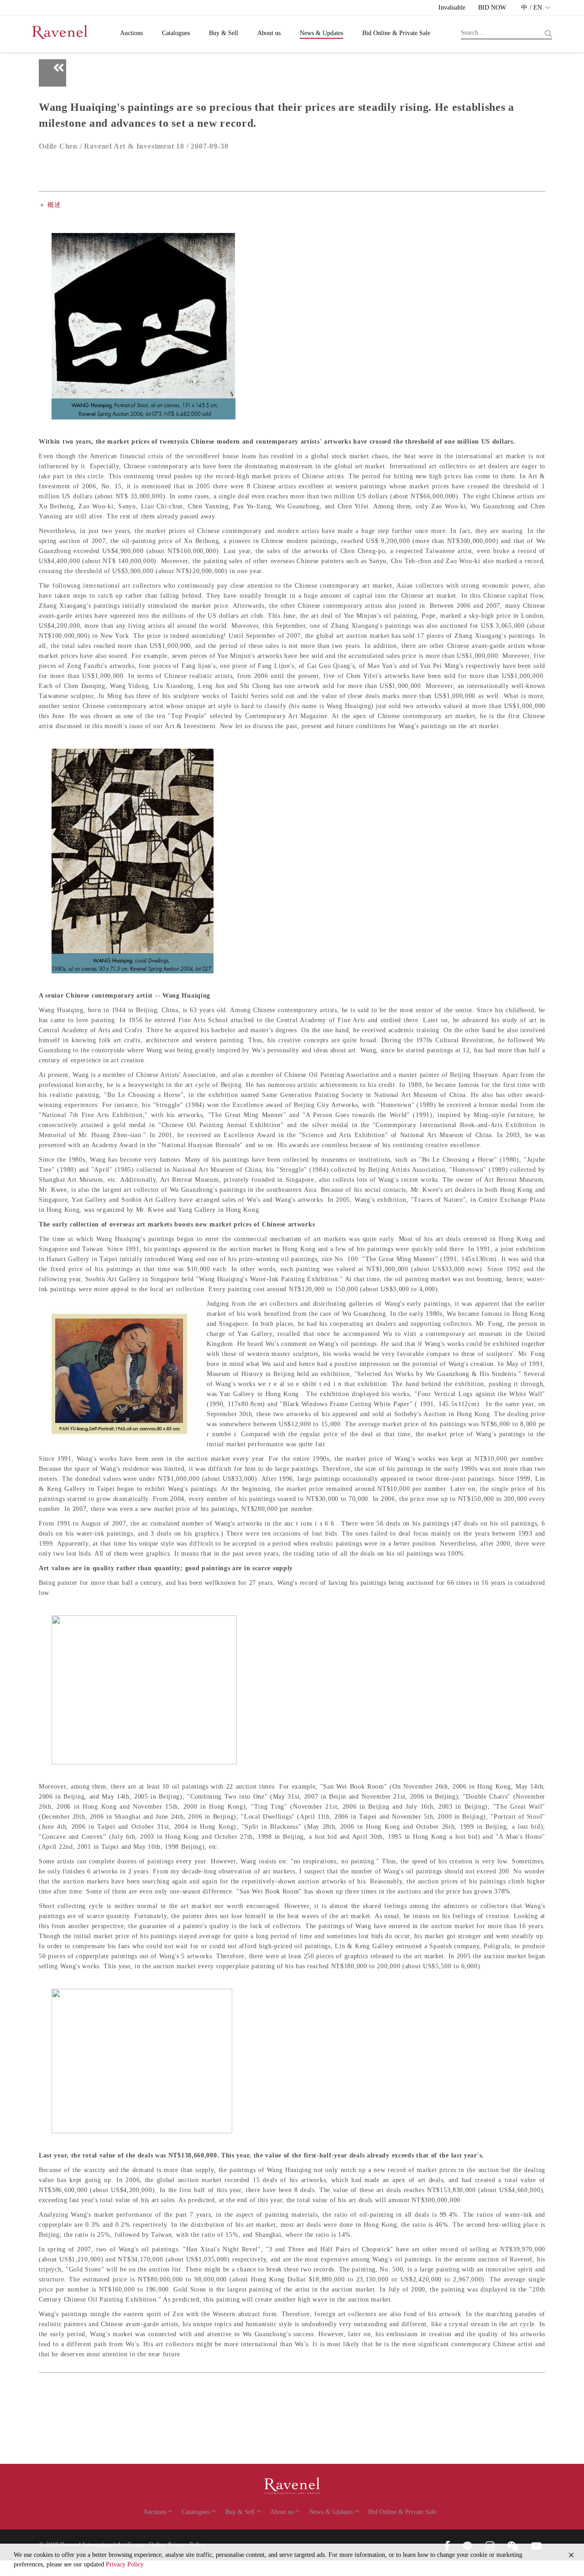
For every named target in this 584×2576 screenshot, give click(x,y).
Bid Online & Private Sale (396, 33)
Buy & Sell (224, 33)
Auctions (131, 33)
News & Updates (321, 33)
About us (269, 33)
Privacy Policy (125, 2564)
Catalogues (176, 33)
